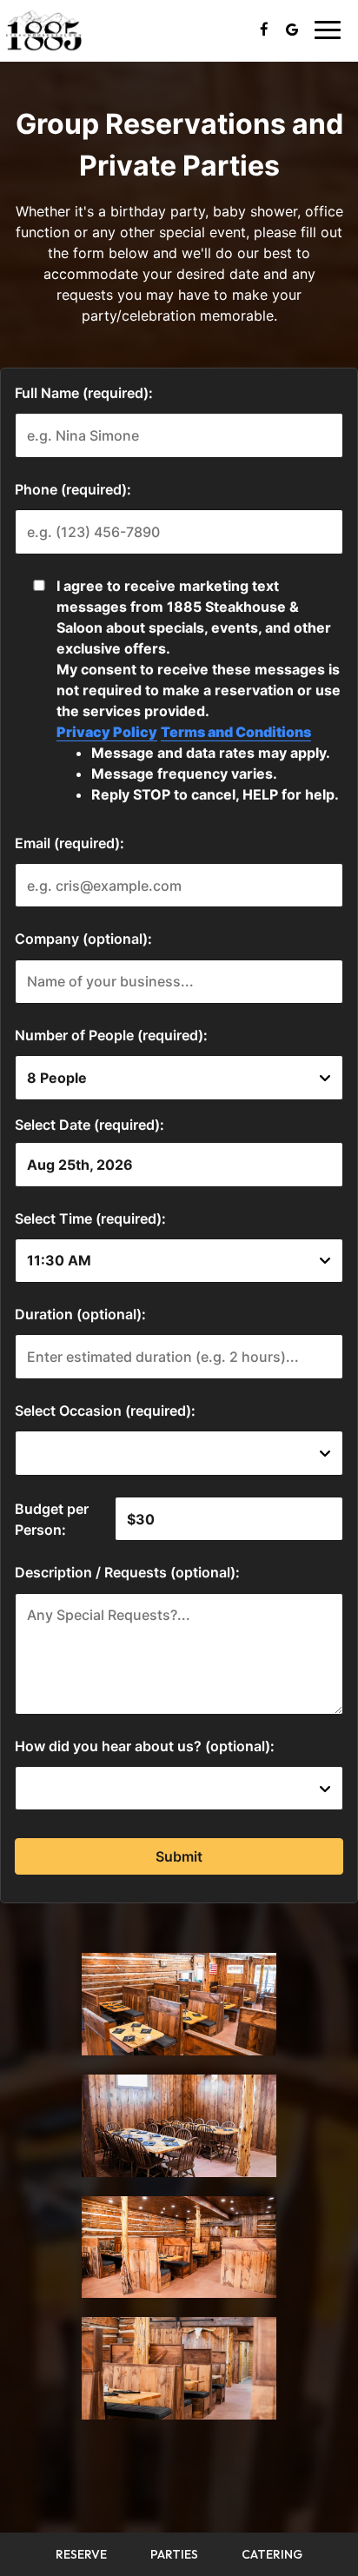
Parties (174, 2554)
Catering (272, 2554)
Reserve (81, 2554)
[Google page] (292, 30)
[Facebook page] (264, 30)
